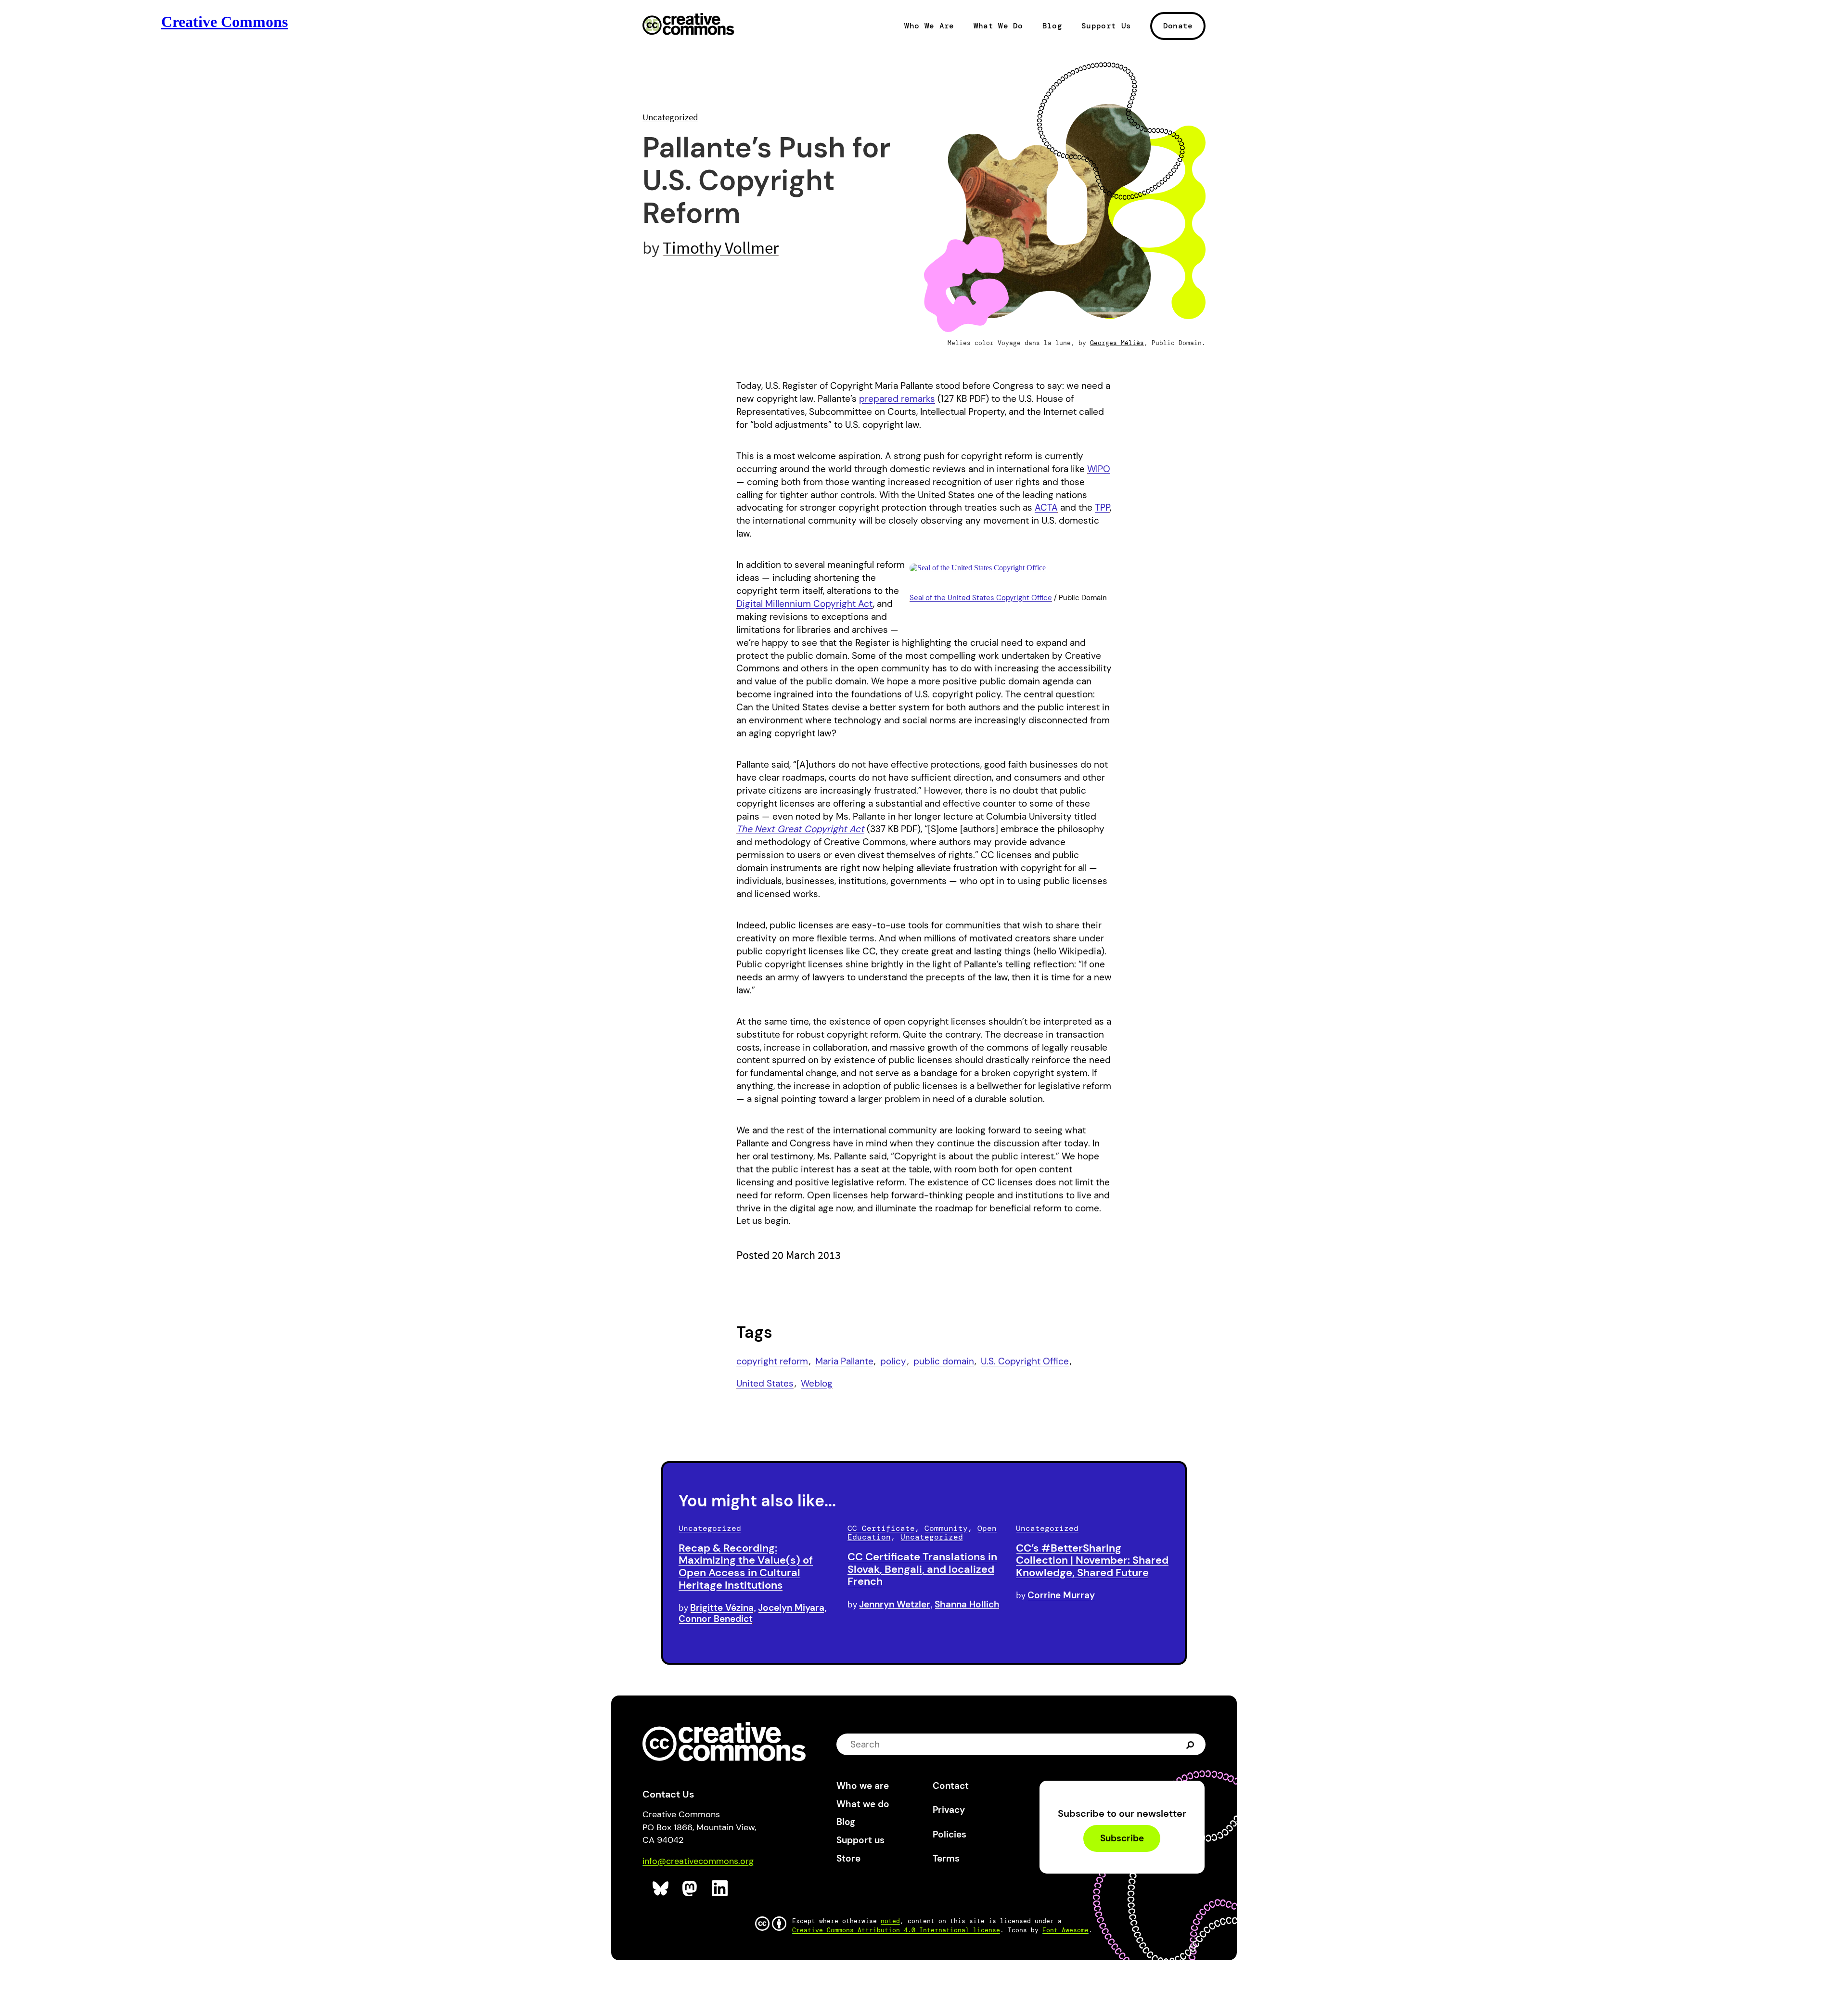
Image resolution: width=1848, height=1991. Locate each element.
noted (890, 1921)
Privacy (949, 1810)
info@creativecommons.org (698, 1861)
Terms (946, 1858)
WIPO (1099, 469)
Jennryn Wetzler (895, 1604)
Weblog (817, 1383)
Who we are (863, 1786)
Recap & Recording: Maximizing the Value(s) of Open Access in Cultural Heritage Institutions (746, 1567)
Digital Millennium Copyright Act (805, 604)
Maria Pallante (844, 1361)
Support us (860, 1840)
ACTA (1046, 507)
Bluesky (661, 1889)
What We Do (998, 26)
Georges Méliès (1117, 343)
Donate (1178, 26)
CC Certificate (881, 1528)
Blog (1052, 26)
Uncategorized (670, 117)
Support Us (1106, 26)
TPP (1102, 507)
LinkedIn (720, 1889)
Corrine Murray (1061, 1595)
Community (946, 1528)
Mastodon (691, 1889)
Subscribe (1122, 1839)
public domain (944, 1361)
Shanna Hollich (967, 1604)
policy (893, 1361)
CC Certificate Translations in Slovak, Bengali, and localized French (922, 1569)
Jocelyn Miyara (791, 1608)
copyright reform (772, 1361)
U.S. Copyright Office (1025, 1361)
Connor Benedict (716, 1619)
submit (1191, 1744)
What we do (863, 1804)
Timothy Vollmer (721, 248)
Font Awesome (1065, 1930)
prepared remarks (897, 399)
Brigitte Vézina (722, 1608)
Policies (950, 1834)
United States (765, 1383)
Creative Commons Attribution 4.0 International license (896, 1930)
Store (848, 1858)
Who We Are (929, 26)
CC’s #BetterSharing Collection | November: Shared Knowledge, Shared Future (1092, 1561)
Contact (951, 1786)
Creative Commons (688, 25)
